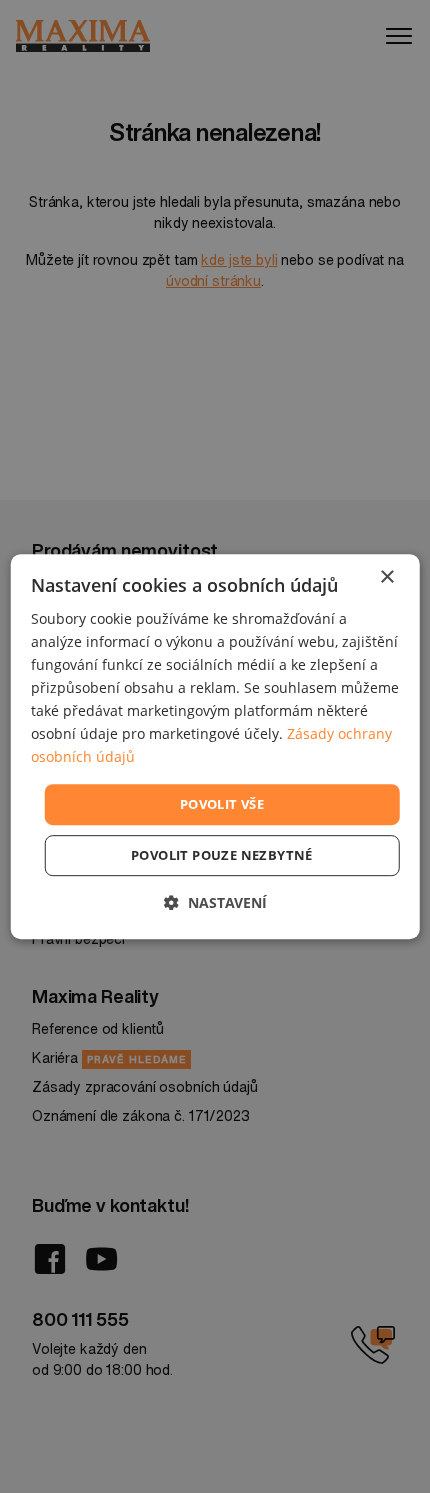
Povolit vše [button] (222, 804)
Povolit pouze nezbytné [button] (222, 855)
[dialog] (215, 747)
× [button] (386, 577)
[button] (215, 902)
